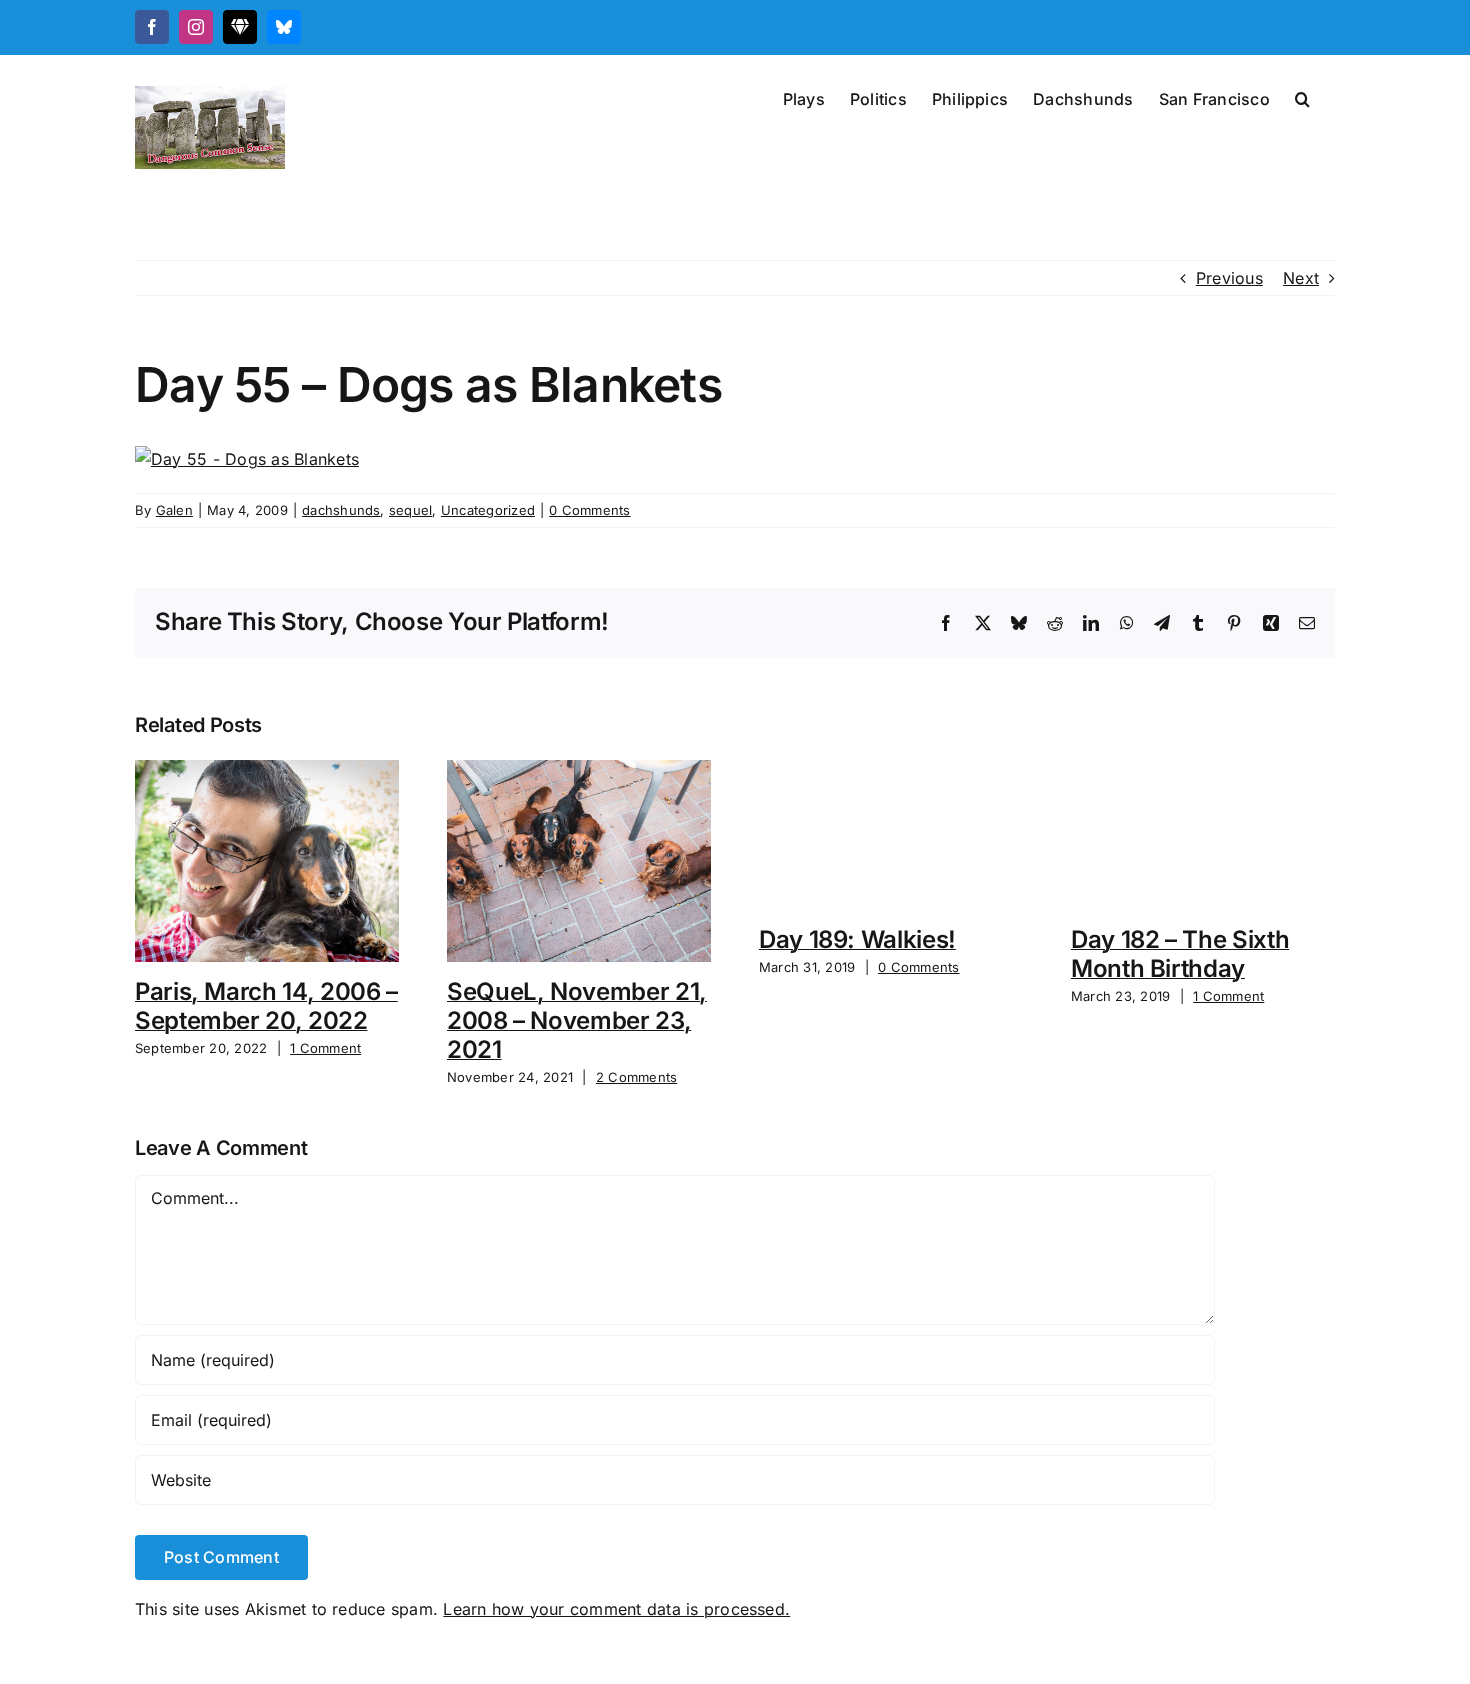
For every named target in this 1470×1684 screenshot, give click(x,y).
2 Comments (636, 1077)
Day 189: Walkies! (857, 939)
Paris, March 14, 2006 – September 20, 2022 (266, 1006)
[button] (1302, 97)
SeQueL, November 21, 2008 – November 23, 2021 (577, 1020)
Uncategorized (488, 510)
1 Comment (325, 1048)
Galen (174, 510)
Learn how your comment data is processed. (616, 1609)
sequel (410, 510)
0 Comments (589, 510)
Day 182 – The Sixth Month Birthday (1180, 954)
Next (1301, 278)
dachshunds (341, 510)
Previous (1229, 278)
